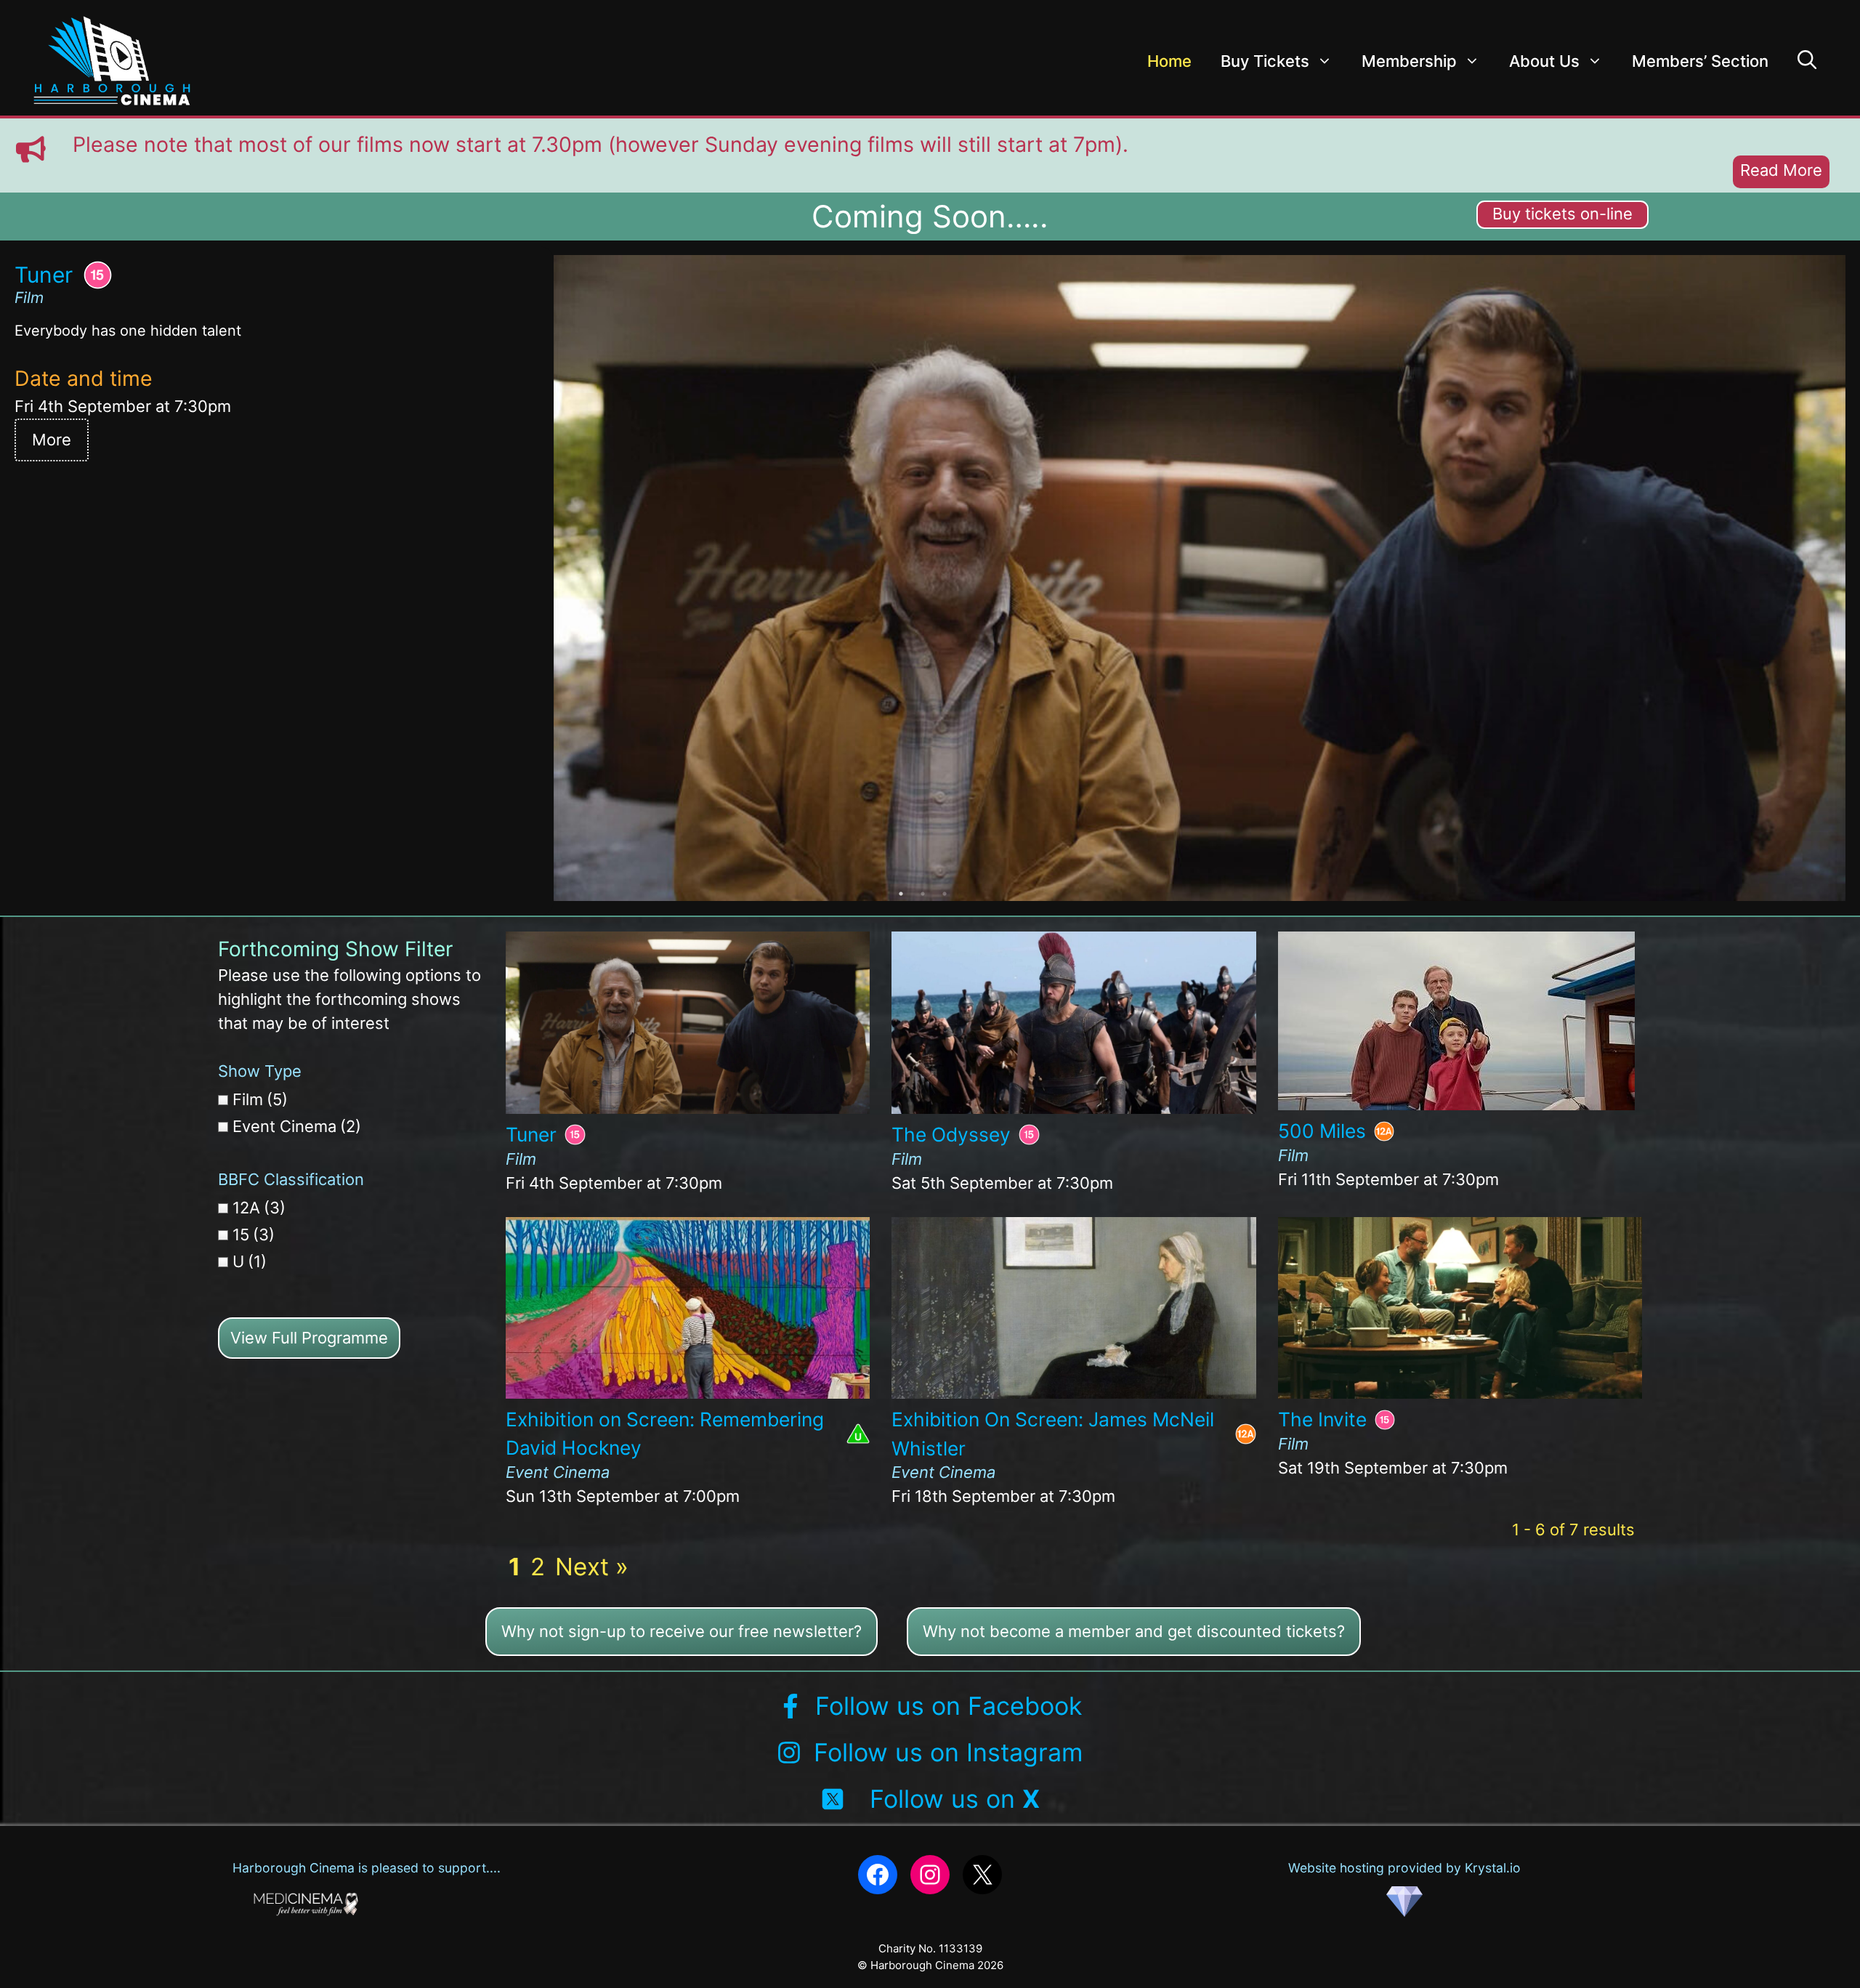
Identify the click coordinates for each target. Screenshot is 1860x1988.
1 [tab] (901, 894)
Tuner (531, 1134)
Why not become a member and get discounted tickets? (1134, 1631)
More (52, 440)
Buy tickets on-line (1562, 214)
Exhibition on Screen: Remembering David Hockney (665, 1434)
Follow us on (955, 1799)
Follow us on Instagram (949, 1752)
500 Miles (1322, 1131)
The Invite (1322, 1419)
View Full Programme (309, 1338)
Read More (1781, 170)
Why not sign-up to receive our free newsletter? (682, 1631)
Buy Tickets (1265, 61)
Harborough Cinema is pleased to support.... (367, 1868)
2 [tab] (923, 894)
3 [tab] (945, 894)
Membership (1409, 61)
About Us (1544, 61)
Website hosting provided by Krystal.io (1404, 1868)
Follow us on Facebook (949, 1706)
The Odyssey (951, 1134)
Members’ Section (1700, 61)
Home (1169, 61)
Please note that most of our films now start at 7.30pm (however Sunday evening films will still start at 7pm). (601, 144)
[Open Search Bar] (1807, 61)
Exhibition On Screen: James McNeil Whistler (1053, 1434)
